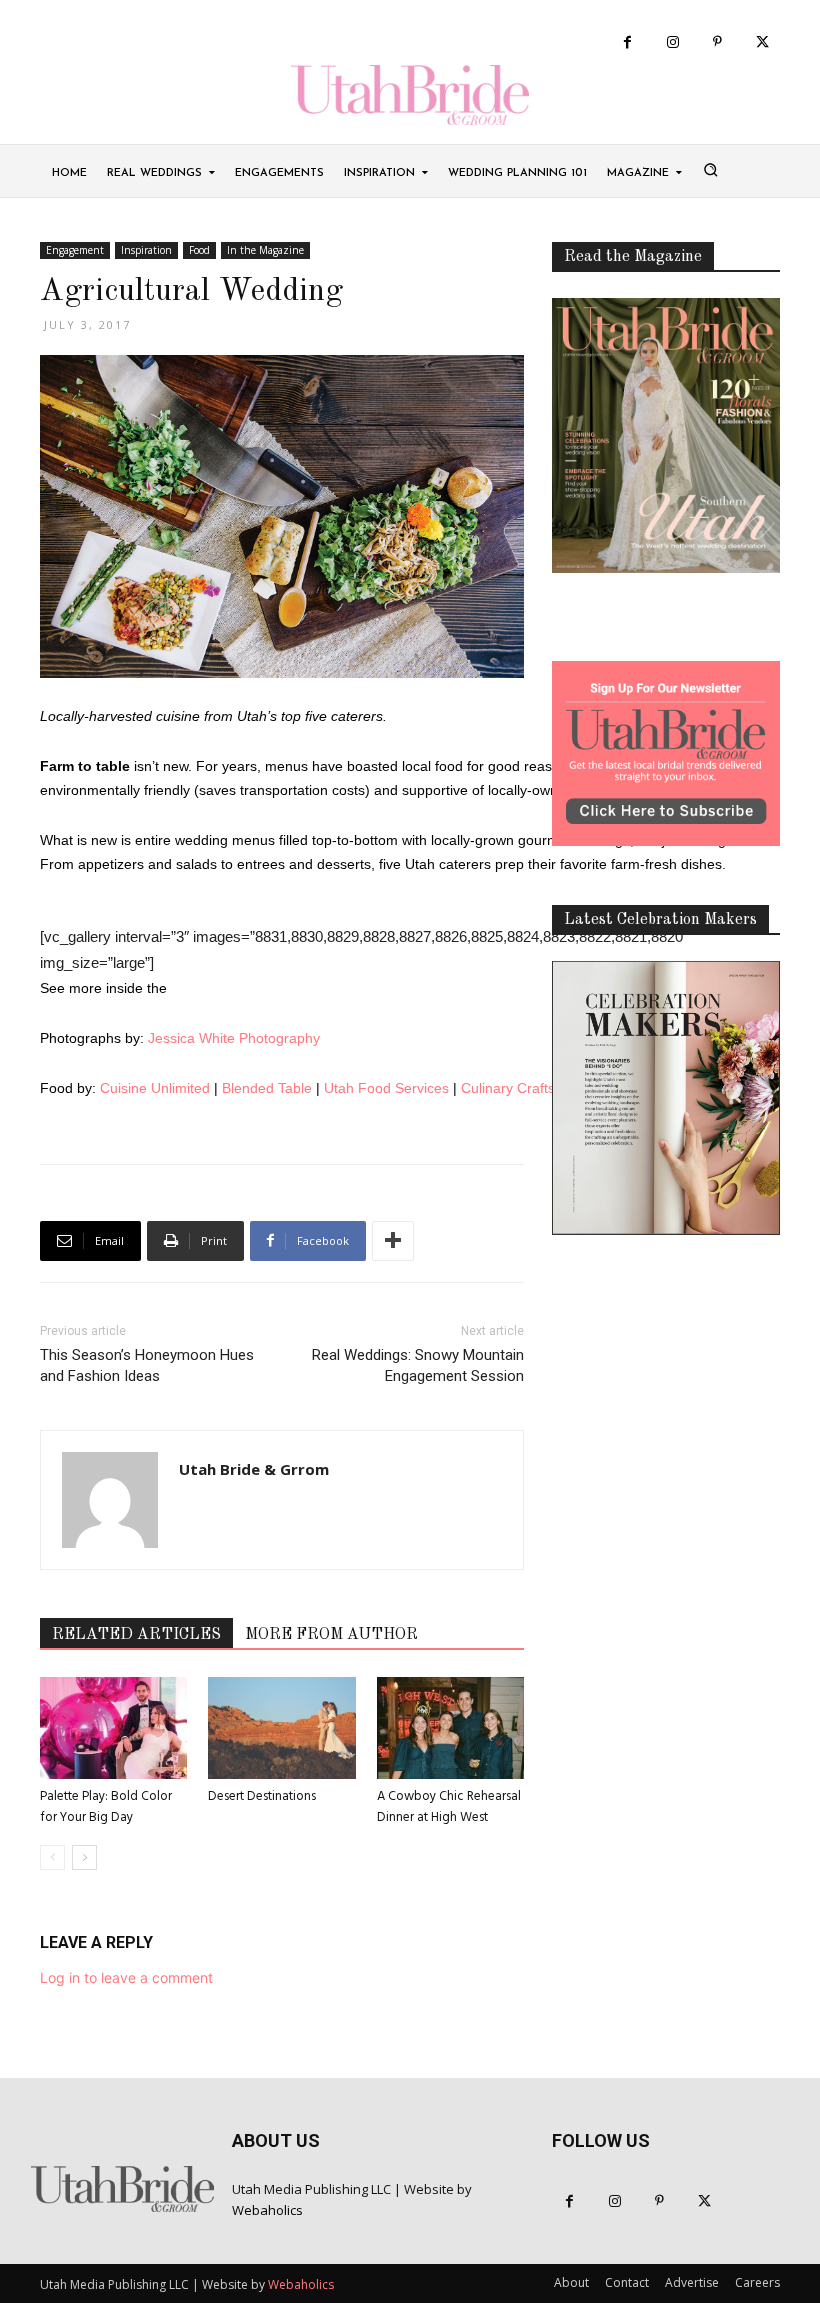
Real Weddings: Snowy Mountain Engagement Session (418, 1365)
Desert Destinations (262, 1796)
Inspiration (146, 250)
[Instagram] (672, 42)
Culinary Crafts (508, 1088)
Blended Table (267, 1088)
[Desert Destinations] (281, 1727)
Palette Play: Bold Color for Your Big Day (106, 1807)
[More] (393, 1241)
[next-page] (84, 1857)
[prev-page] (52, 1857)
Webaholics (267, 2210)
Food (199, 250)
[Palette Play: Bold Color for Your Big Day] (113, 1727)
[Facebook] (627, 42)
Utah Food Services (386, 1088)
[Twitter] (762, 42)
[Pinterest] (717, 42)
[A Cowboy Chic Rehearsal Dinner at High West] (450, 1727)
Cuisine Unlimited (155, 1088)
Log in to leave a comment (126, 1977)
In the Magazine (265, 250)
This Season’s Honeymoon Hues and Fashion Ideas (147, 1365)
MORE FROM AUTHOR (331, 1635)
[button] (710, 169)
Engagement (75, 250)
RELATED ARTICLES (136, 1635)
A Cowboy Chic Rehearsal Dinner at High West (449, 1807)
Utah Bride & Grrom (254, 1469)
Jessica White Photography (234, 1038)
